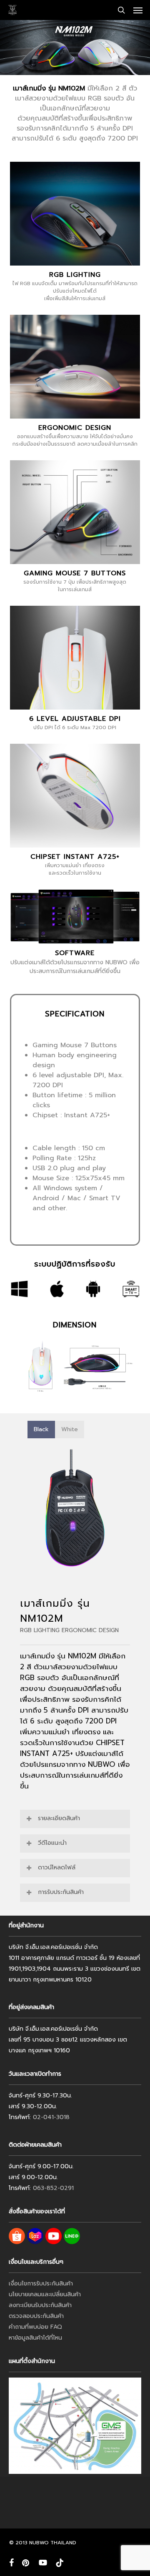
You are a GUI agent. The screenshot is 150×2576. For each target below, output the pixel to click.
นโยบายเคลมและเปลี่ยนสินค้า (45, 2294)
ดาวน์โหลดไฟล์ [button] (57, 1867)
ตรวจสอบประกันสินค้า (36, 2316)
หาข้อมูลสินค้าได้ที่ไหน (35, 2338)
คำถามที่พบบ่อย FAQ (35, 2327)
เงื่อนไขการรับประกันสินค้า (41, 2284)
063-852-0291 (53, 2188)
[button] (138, 10)
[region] (75, 1508)
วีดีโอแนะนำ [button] (52, 1843)
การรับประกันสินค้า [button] (61, 1892)
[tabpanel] (75, 1508)
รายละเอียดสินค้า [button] (59, 1818)
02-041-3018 (51, 2117)
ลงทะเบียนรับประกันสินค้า (40, 2305)
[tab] (41, 1430)
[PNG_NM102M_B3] (75, 1508)
